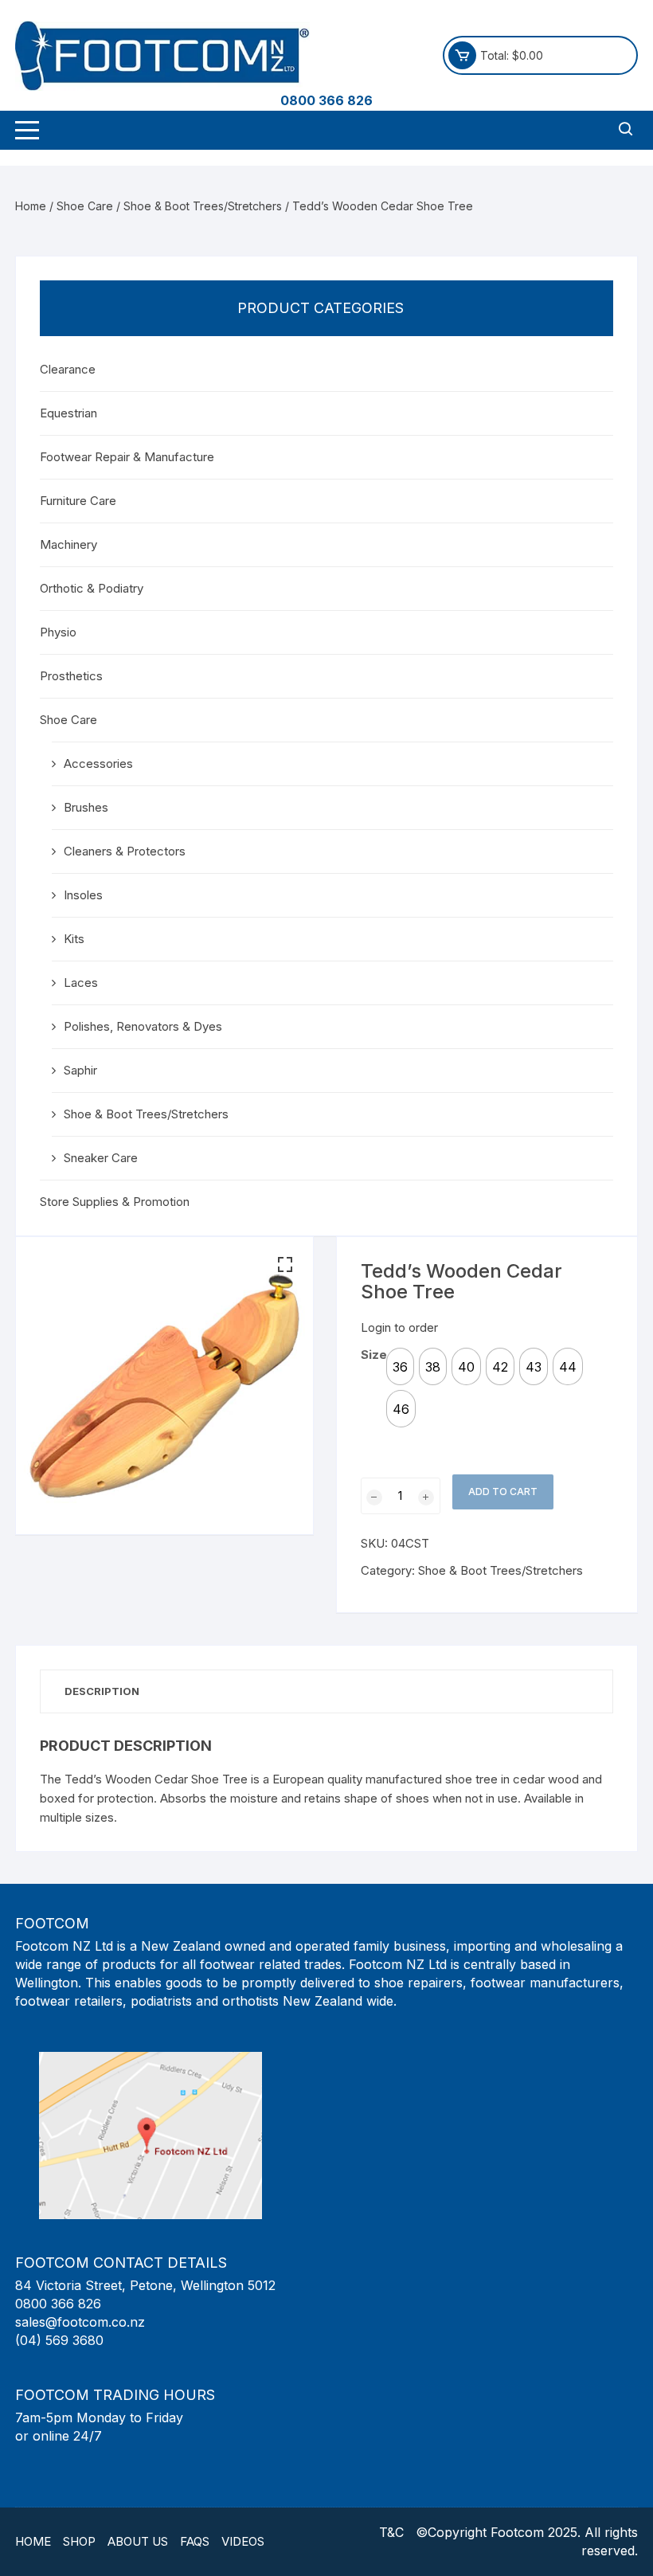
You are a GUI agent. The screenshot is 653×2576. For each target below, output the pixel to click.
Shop (79, 2541)
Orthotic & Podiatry (92, 588)
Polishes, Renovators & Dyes (143, 1026)
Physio (58, 632)
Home (31, 206)
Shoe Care (85, 206)
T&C (391, 2532)
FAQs (195, 2541)
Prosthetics (71, 676)
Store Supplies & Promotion (115, 1202)
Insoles (83, 895)
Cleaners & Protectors (125, 851)
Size (374, 1355)
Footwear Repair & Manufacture (127, 457)
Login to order (399, 1327)
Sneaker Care (101, 1158)
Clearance (68, 369)
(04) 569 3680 (59, 2340)
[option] (400, 1366)
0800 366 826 (326, 100)
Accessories (98, 763)
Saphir (80, 1070)
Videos (243, 2541)
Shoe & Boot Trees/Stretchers (203, 206)
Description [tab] (102, 1691)
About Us (138, 2541)
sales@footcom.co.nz (80, 2322)
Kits (74, 939)
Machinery (68, 544)
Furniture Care (78, 501)
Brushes (86, 807)
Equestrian (68, 413)
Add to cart (503, 1492)
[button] (285, 1265)
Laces (81, 983)
